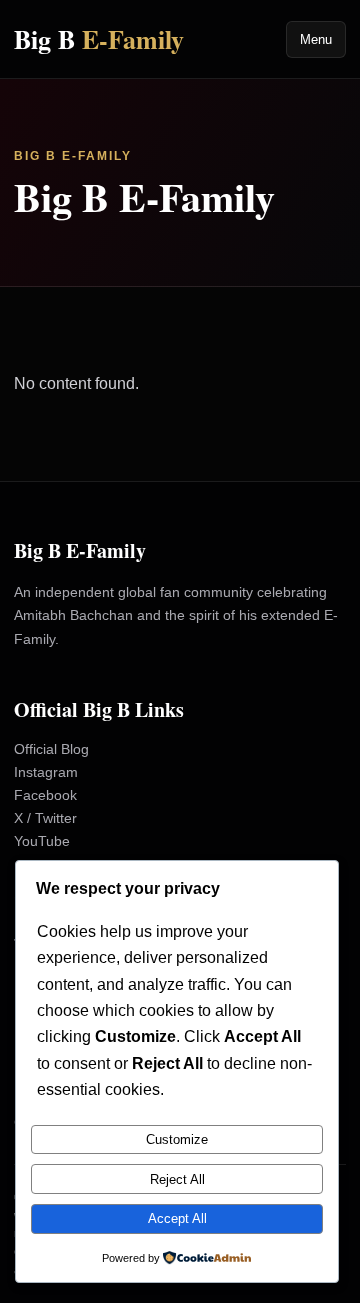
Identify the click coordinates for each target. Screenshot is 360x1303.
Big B (99, 39)
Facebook (45, 795)
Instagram (46, 772)
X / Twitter (45, 818)
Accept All (177, 1218)
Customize (177, 1139)
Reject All (177, 1179)
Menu (316, 39)
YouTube (42, 841)
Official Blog (51, 749)
